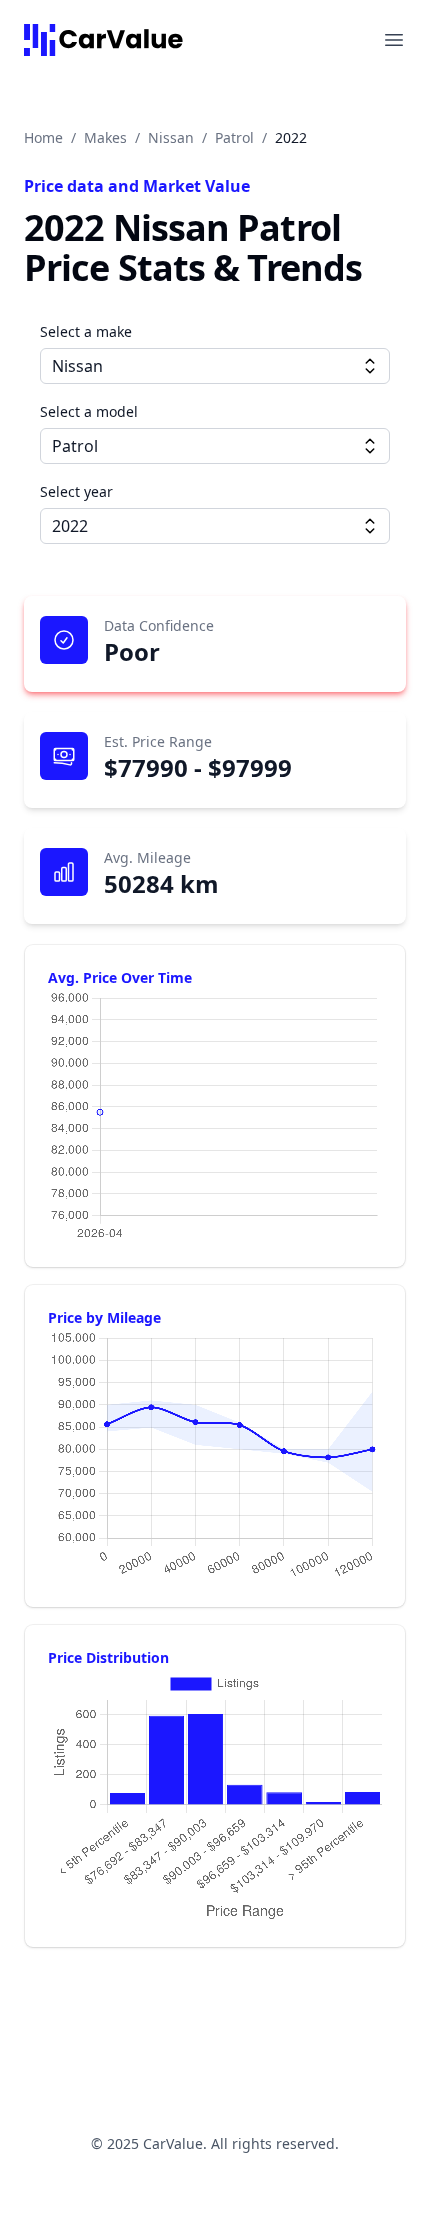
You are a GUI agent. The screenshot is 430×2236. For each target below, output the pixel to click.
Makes (105, 137)
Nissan (171, 137)
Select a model (89, 411)
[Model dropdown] (370, 446)
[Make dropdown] (370, 366)
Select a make (86, 331)
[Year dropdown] (370, 526)
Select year (76, 491)
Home (43, 137)
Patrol (234, 137)
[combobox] (215, 366)
